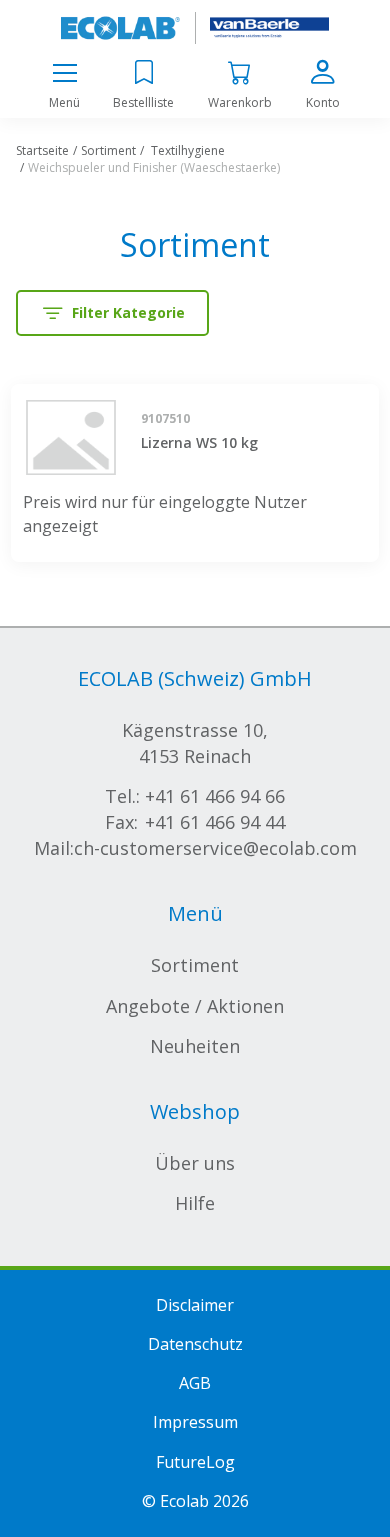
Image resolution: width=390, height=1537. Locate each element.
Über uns (195, 1163)
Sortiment (108, 150)
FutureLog (195, 1462)
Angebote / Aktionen (195, 1006)
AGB (195, 1383)
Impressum (195, 1422)
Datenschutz (195, 1344)
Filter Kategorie (128, 312)
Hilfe (195, 1203)
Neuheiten (195, 1046)
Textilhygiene (188, 150)
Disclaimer (195, 1305)
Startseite (42, 150)
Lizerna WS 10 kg (199, 442)
